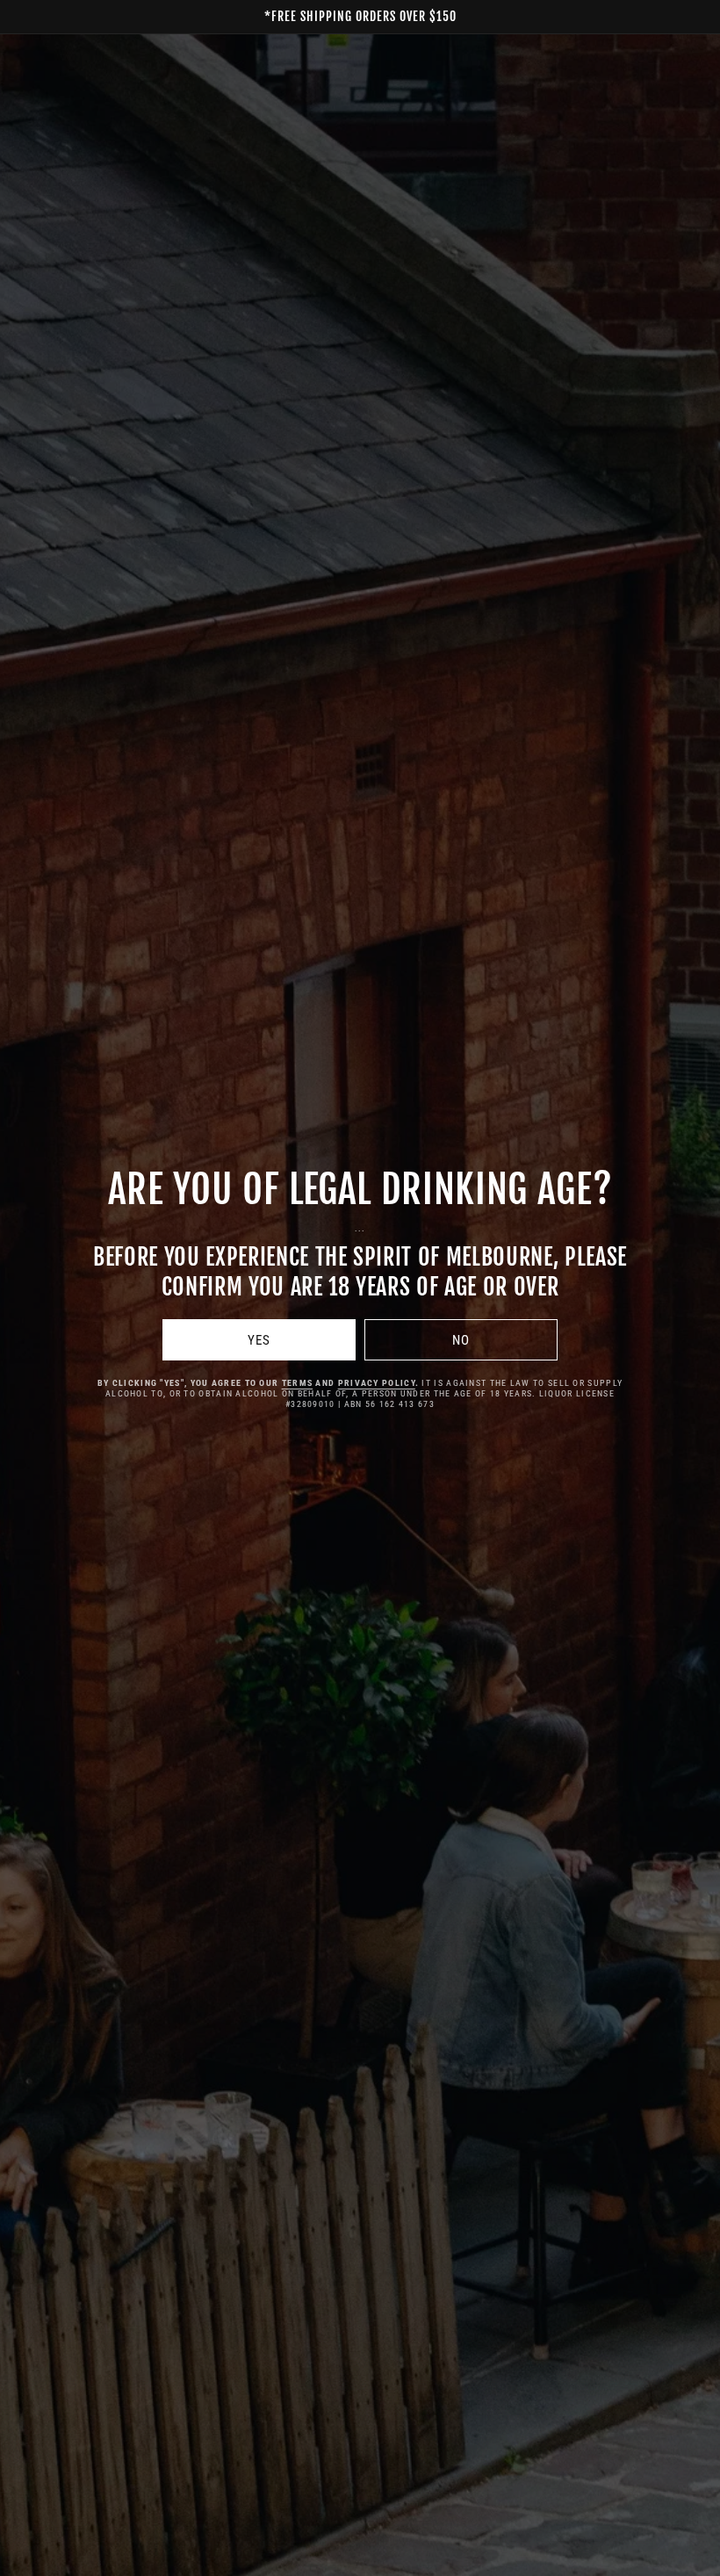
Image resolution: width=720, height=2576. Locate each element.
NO (461, 1340)
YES (259, 1340)
